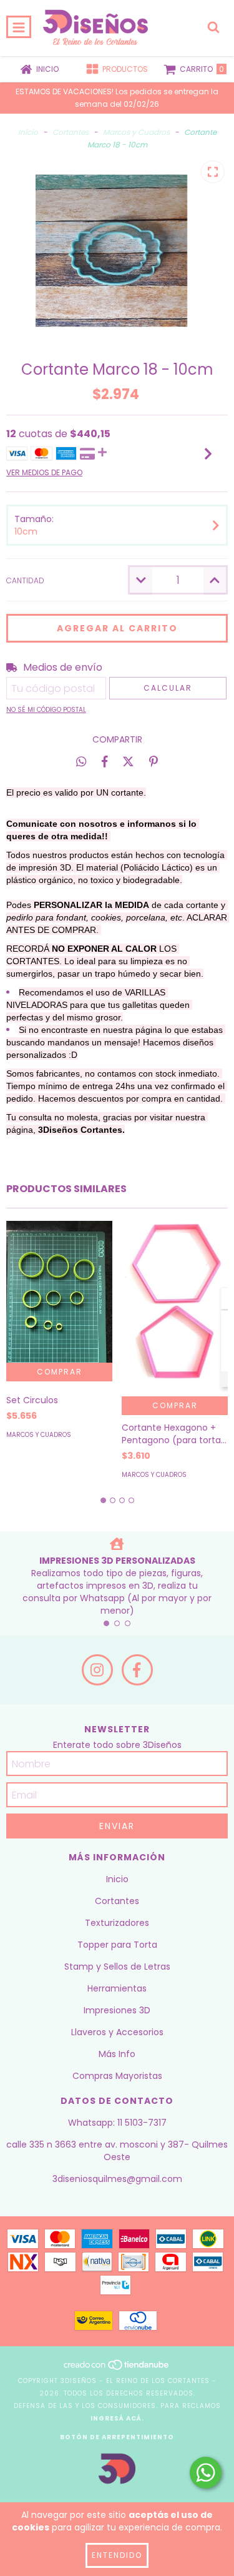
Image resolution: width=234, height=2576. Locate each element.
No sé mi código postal (46, 710)
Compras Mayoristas (117, 2076)
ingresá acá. (117, 2418)
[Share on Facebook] (105, 761)
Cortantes (71, 132)
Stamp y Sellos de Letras (117, 1967)
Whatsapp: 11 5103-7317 (117, 2123)
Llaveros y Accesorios (117, 2032)
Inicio (28, 132)
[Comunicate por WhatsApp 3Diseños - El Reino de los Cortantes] (206, 2473)
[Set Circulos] (59, 1292)
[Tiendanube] (117, 2368)
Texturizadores (117, 1923)
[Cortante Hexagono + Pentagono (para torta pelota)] (175, 1309)
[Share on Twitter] (128, 761)
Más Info (117, 2054)
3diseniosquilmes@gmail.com (117, 2179)
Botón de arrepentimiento (117, 2437)
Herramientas (117, 1988)
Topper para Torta (117, 1945)
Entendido (117, 2555)
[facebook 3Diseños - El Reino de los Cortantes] (137, 1670)
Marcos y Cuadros (136, 132)
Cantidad (25, 580)
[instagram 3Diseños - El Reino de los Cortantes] (97, 1670)
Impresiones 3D (117, 2010)
